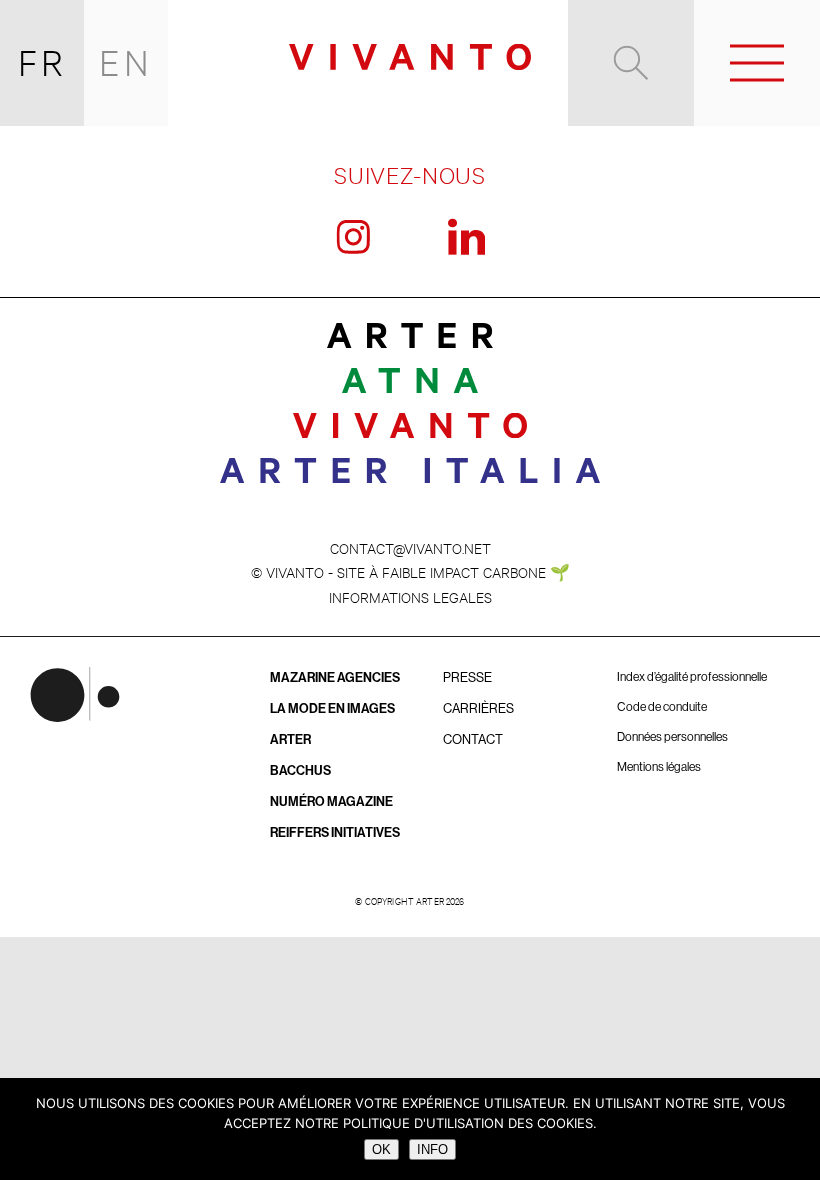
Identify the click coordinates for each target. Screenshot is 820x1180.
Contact (473, 739)
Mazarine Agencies (335, 677)
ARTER (290, 739)
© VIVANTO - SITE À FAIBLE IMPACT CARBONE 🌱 (410, 571)
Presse (467, 677)
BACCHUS (300, 770)
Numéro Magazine (331, 801)
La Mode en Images (332, 708)
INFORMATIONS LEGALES (410, 596)
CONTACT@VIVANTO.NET (410, 547)
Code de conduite (662, 707)
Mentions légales (659, 767)
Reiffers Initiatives (335, 832)
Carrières (478, 708)
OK (381, 1149)
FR (42, 62)
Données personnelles (672, 737)
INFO (432, 1149)
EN (126, 62)
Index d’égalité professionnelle (692, 677)
